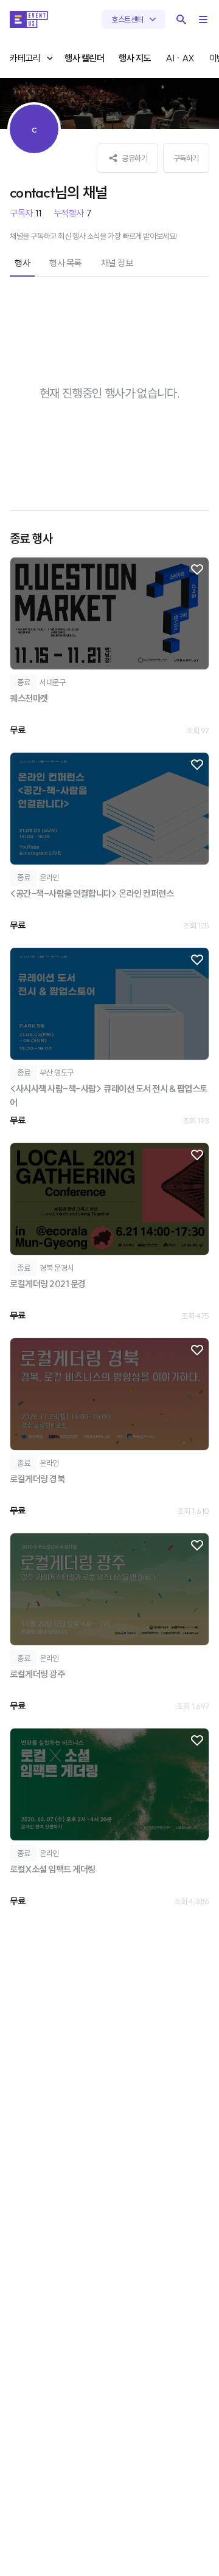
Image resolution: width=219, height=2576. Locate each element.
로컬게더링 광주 (37, 1674)
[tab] (22, 264)
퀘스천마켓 (29, 698)
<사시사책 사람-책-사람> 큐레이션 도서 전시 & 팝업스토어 (109, 1096)
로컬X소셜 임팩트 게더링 (53, 1869)
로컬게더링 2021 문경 (48, 1284)
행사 (22, 263)
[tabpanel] (109, 1102)
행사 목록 (65, 263)
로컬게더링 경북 (37, 1479)
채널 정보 (117, 263)
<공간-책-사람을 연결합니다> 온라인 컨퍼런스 (92, 893)
